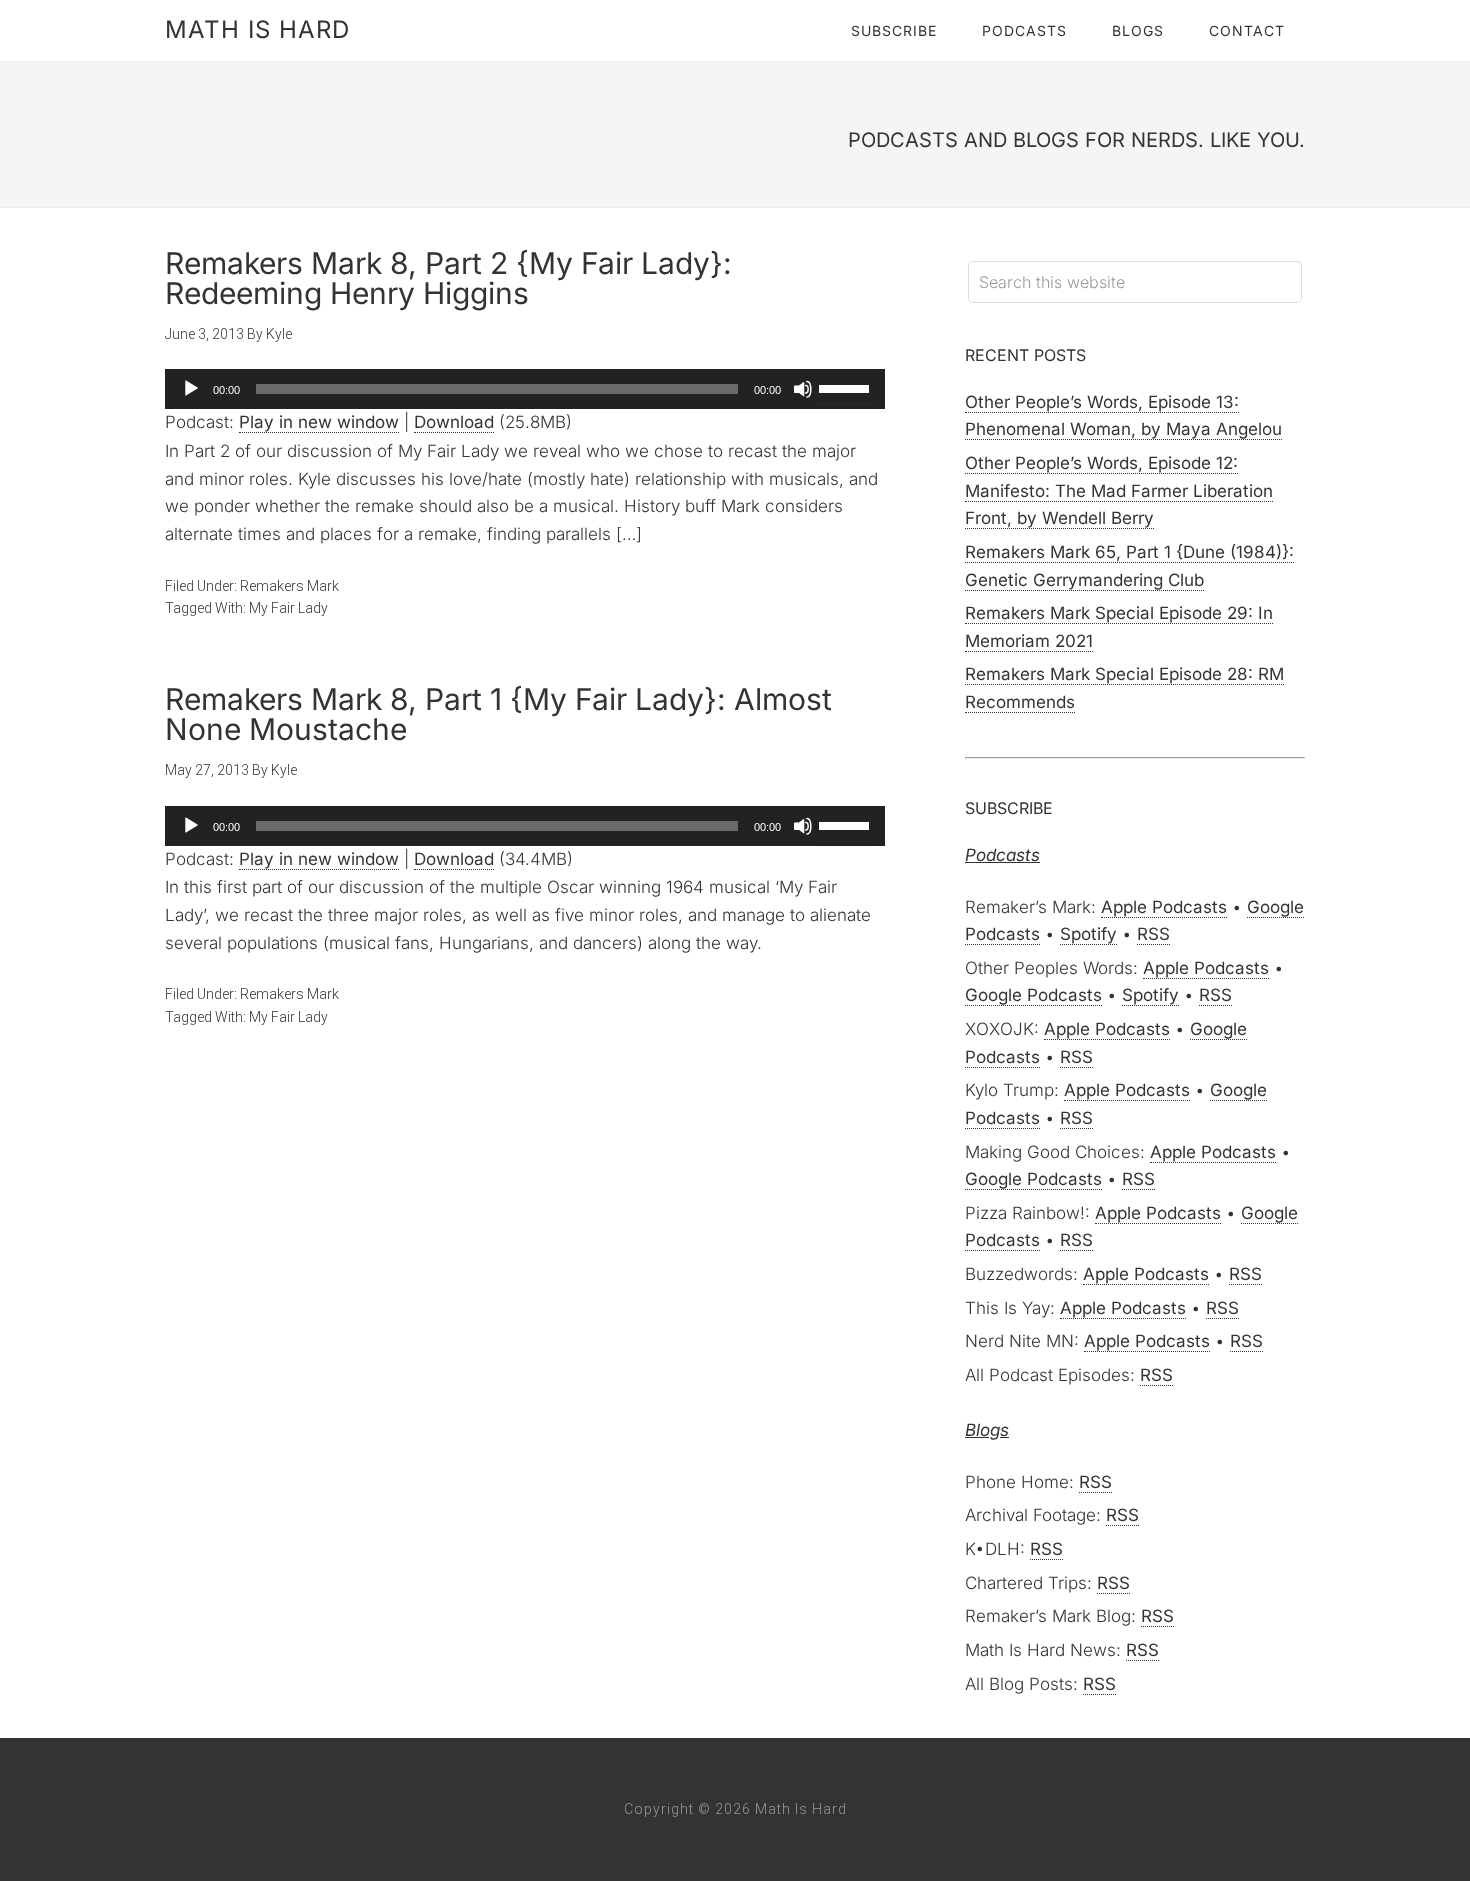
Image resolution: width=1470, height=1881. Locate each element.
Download (454, 422)
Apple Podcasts (1164, 907)
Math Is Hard (257, 29)
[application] (525, 389)
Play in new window (319, 422)
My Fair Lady (288, 608)
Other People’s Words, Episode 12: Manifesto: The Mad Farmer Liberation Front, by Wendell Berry (1119, 490)
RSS (1153, 934)
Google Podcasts (1033, 995)
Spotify (1088, 934)
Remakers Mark (289, 586)
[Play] (191, 389)
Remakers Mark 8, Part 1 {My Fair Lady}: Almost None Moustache (498, 714)
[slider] (847, 387)
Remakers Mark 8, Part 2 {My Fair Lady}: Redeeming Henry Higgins (448, 278)
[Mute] (803, 389)
